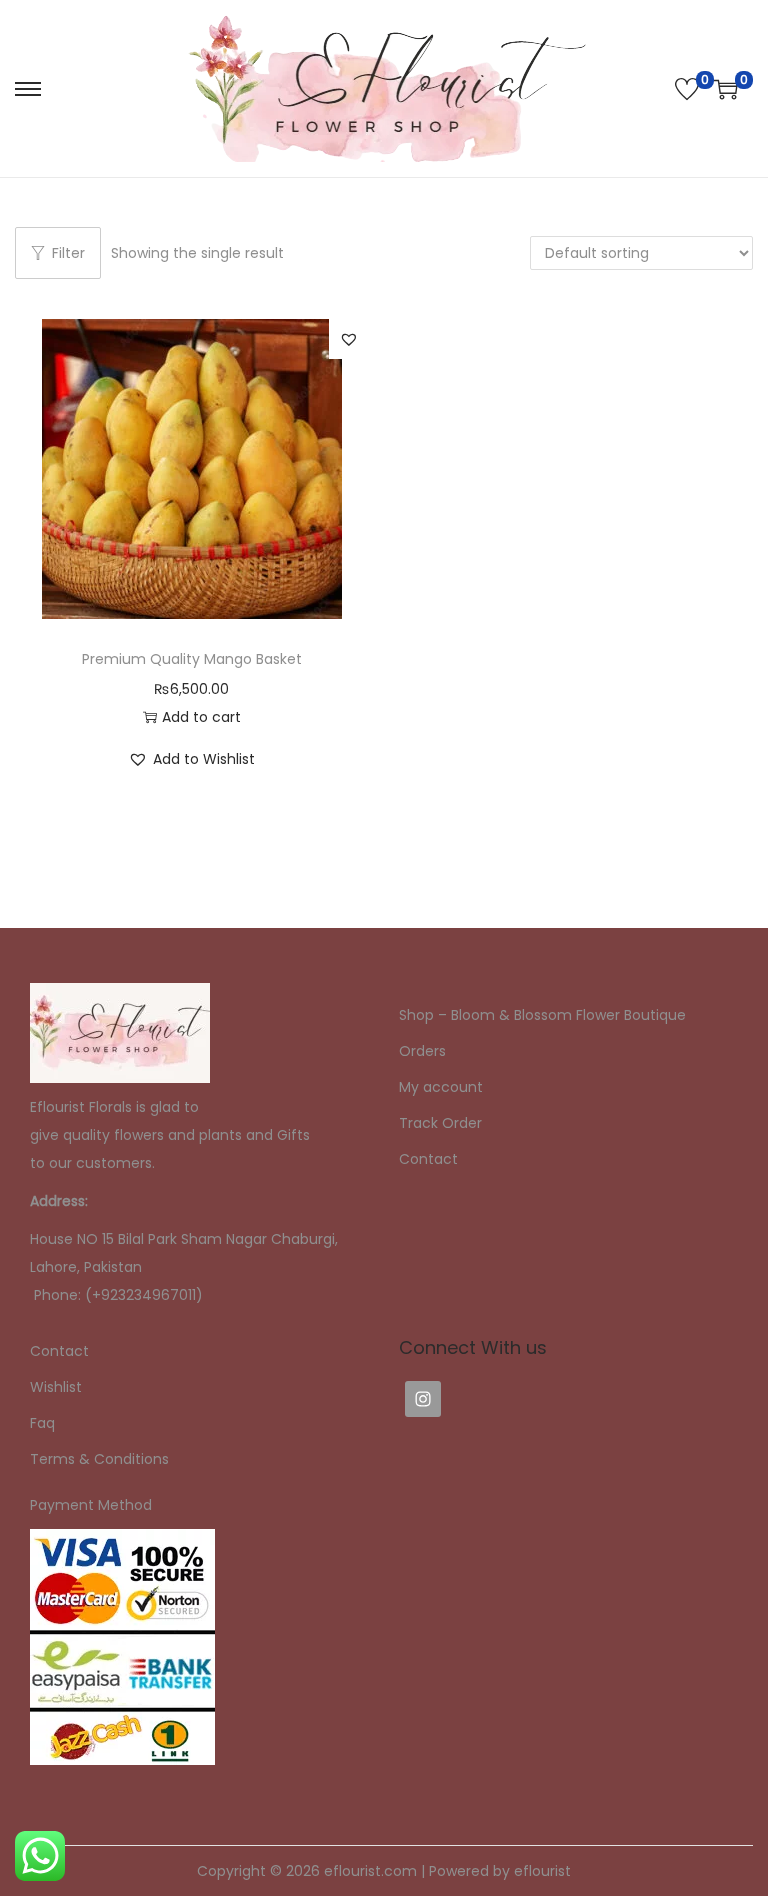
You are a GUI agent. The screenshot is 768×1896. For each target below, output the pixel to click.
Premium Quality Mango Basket (192, 659)
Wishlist (56, 1387)
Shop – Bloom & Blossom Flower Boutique (542, 1015)
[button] (349, 339)
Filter (68, 253)
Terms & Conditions (99, 1459)
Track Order (440, 1123)
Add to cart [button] (201, 717)
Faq (42, 1423)
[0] (687, 89)
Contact (428, 1159)
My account (441, 1087)
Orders (422, 1051)
